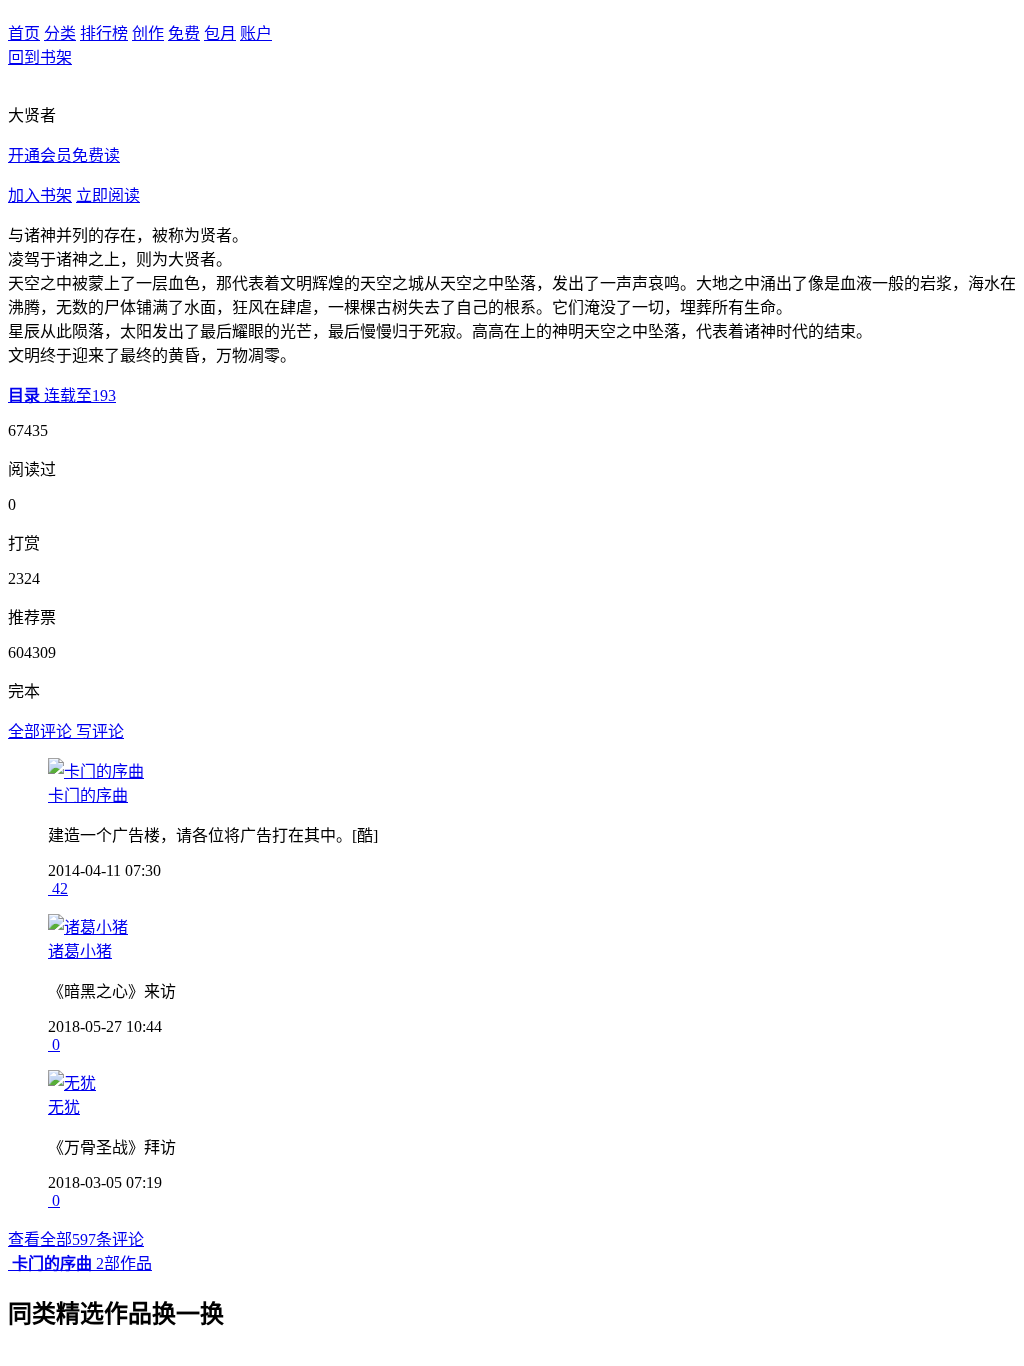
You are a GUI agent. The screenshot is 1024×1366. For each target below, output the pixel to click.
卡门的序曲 (88, 795)
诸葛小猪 (80, 951)
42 (58, 888)
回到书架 (40, 57)
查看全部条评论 (76, 1239)
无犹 (64, 1107)
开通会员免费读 (64, 155)
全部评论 (42, 731)
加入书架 (40, 195)
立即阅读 (108, 195)
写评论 (100, 731)
